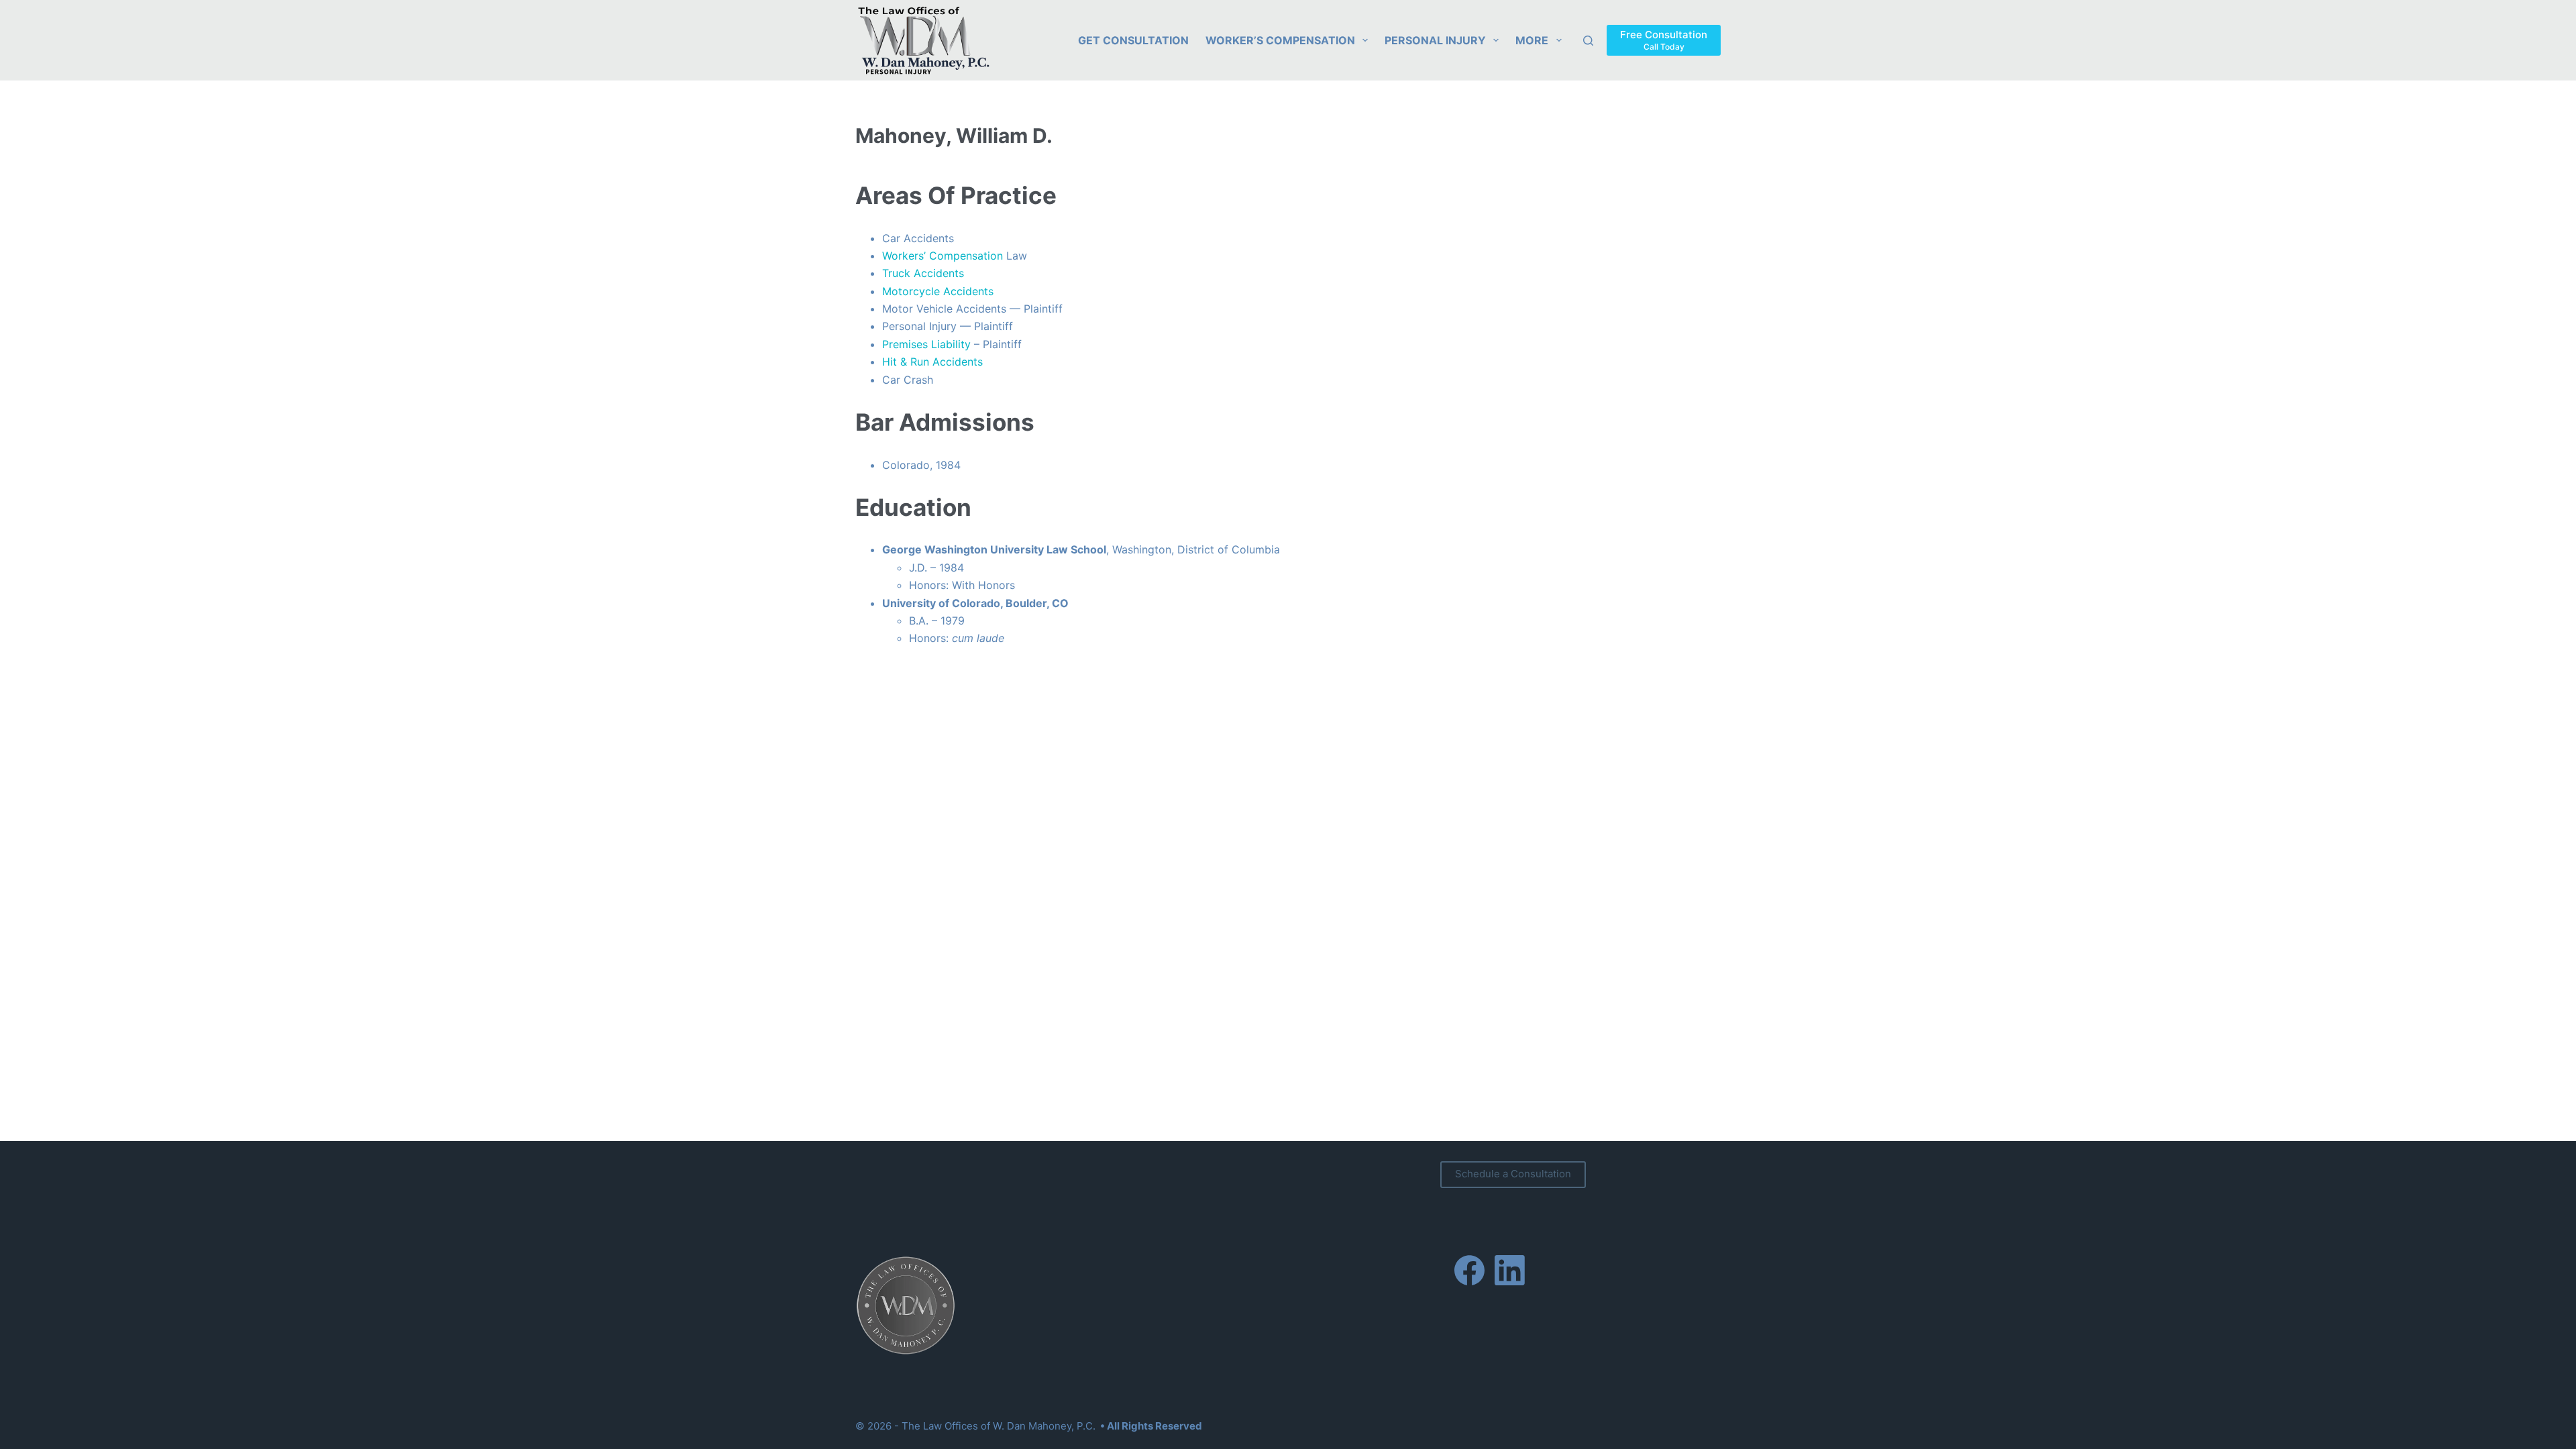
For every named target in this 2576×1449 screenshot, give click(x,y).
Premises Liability (926, 344)
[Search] (1588, 41)
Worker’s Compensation (1280, 40)
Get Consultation (1133, 40)
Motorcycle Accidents (938, 291)
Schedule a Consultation (1513, 1174)
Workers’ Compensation (943, 256)
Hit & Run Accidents (932, 362)
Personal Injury (1435, 40)
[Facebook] (1469, 1270)
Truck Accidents (923, 273)
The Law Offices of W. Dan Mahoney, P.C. (999, 1426)
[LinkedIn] (1510, 1270)
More (1532, 40)
